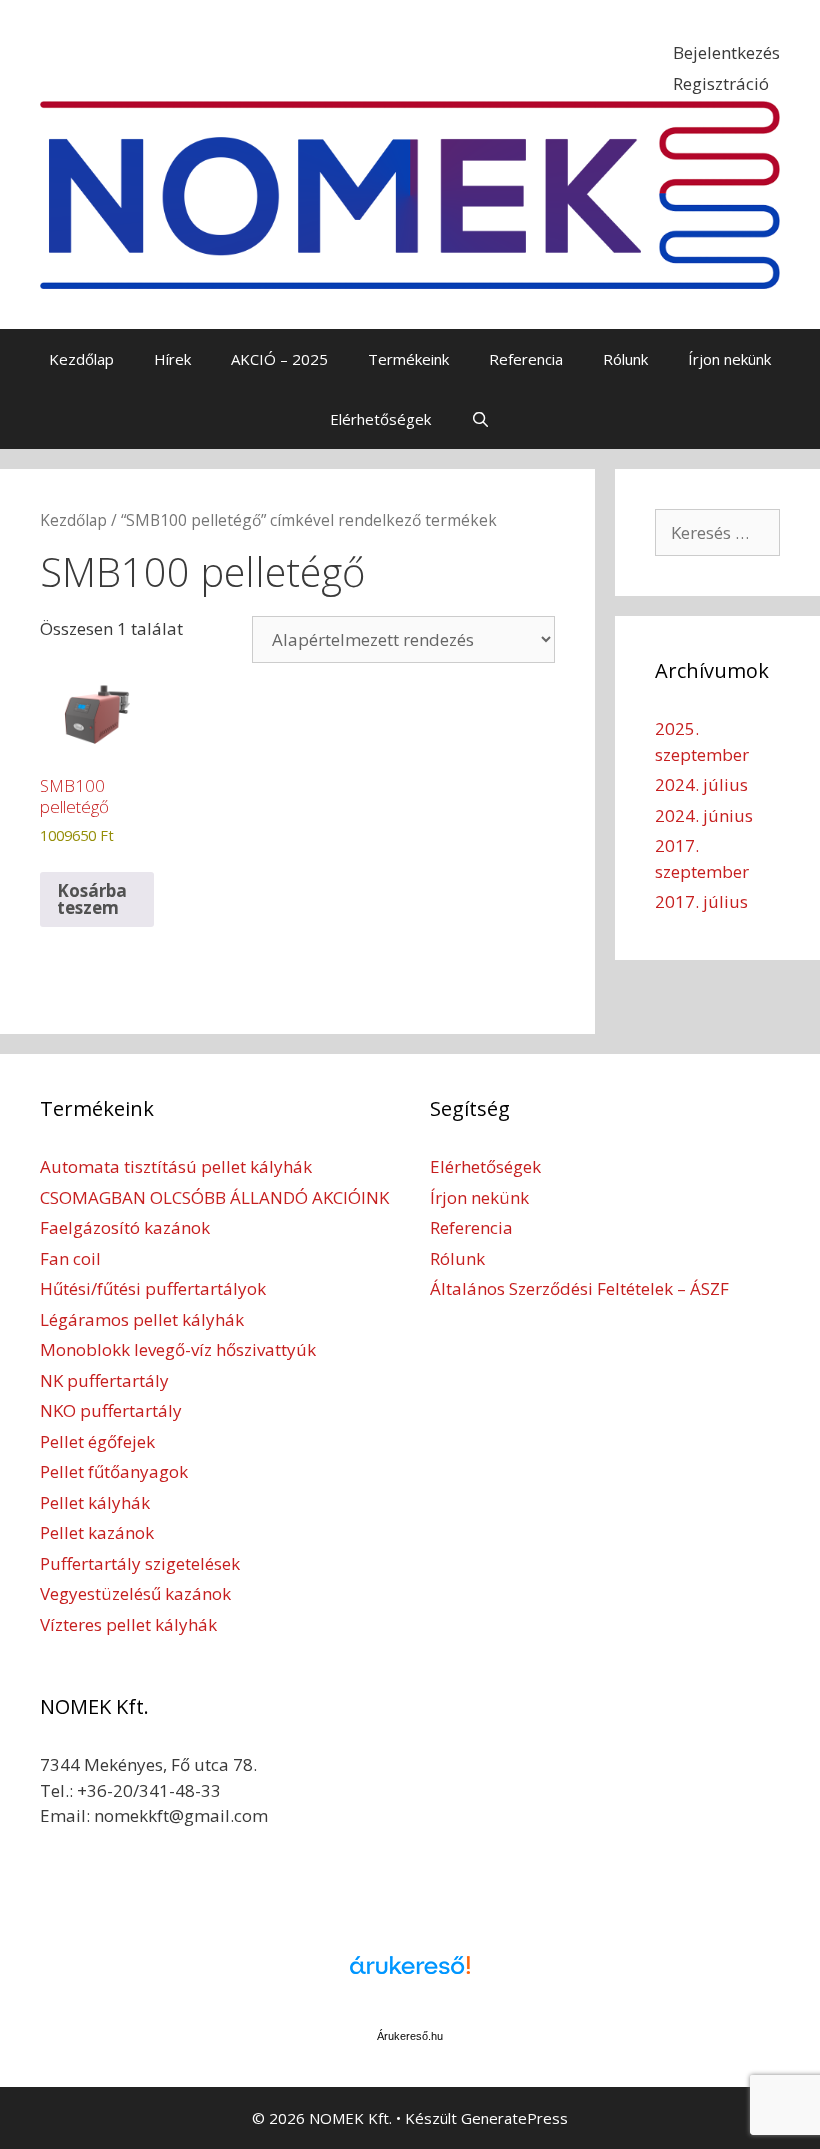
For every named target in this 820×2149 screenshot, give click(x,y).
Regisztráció (721, 83)
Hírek (172, 359)
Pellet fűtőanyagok (114, 1471)
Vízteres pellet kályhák (128, 1624)
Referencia (526, 359)
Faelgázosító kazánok (125, 1227)
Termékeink (408, 359)
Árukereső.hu (410, 2036)
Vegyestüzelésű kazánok (135, 1593)
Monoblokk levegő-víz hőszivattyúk (178, 1349)
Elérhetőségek (380, 419)
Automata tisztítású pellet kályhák (176, 1166)
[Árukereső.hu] (410, 1976)
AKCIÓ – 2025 (279, 359)
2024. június (704, 815)
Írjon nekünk (729, 359)
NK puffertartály (104, 1380)
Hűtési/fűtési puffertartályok (153, 1288)
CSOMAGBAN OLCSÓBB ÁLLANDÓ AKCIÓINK (214, 1197)
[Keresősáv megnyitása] (480, 419)
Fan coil (70, 1258)
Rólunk (625, 359)
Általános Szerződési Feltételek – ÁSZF (579, 1288)
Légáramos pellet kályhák (142, 1319)
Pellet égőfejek (97, 1441)
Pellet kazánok (97, 1532)
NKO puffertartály (111, 1410)
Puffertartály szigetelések (140, 1563)
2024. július (701, 784)
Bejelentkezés (726, 52)
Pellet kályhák (95, 1502)
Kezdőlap (81, 359)
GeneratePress (514, 2118)
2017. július (701, 901)
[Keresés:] (717, 532)
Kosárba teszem (92, 899)
